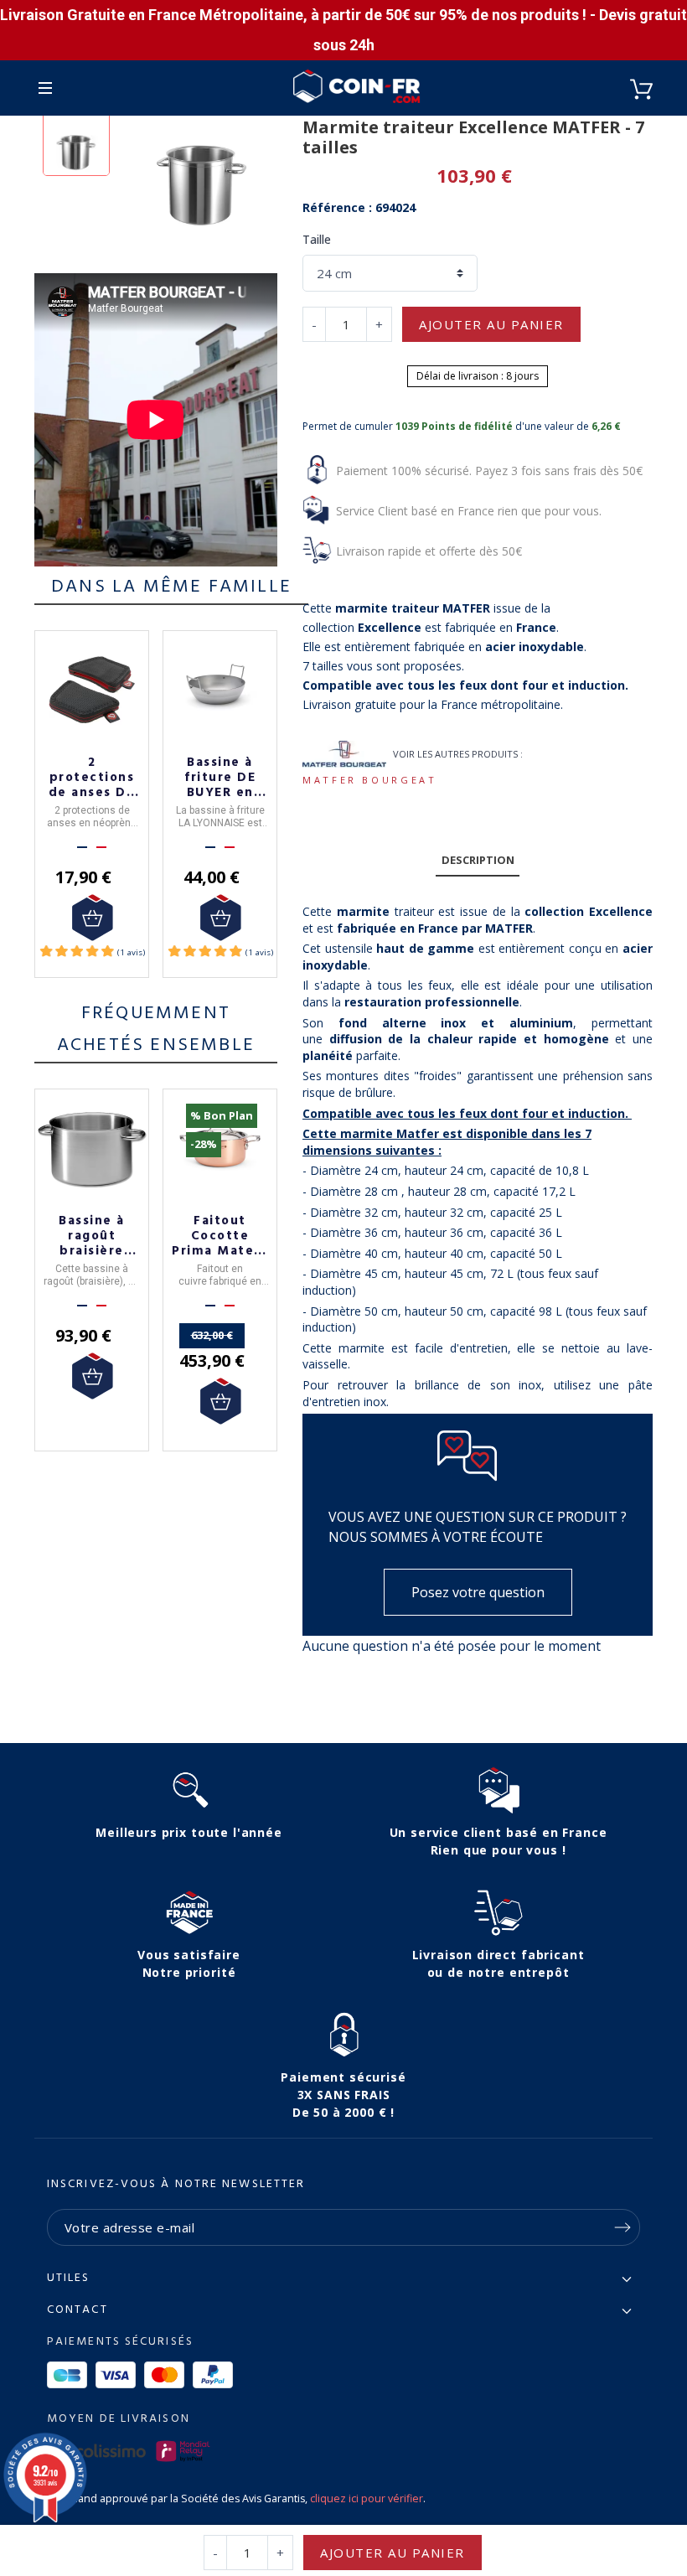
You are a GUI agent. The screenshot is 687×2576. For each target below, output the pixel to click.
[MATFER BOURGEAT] (344, 754)
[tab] (478, 860)
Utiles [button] (69, 2279)
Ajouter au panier (491, 324)
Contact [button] (77, 2310)
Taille (317, 239)
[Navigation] (45, 88)
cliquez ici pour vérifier (367, 2498)
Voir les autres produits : (458, 754)
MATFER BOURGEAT (370, 780)
